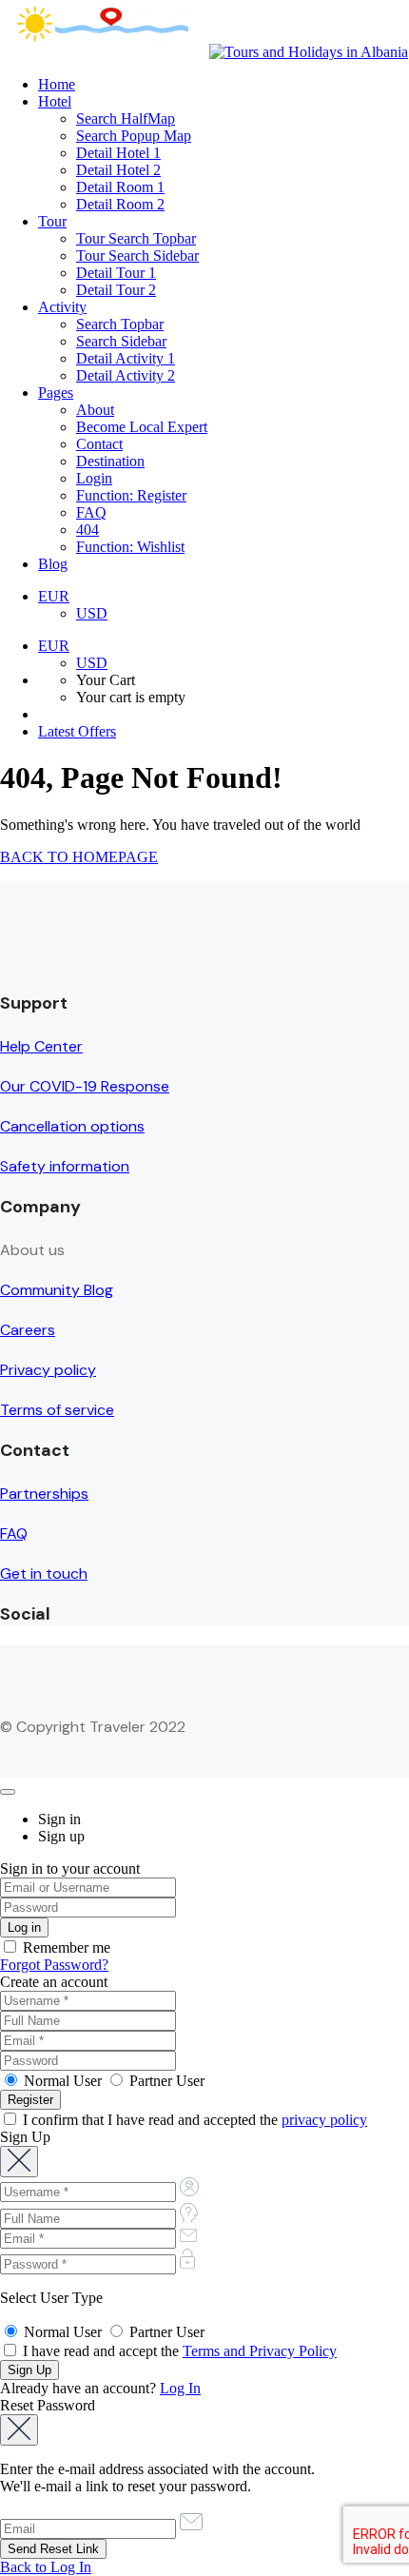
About (95, 410)
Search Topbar (120, 324)
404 (88, 530)
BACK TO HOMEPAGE (79, 857)
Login (94, 478)
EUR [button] (54, 596)
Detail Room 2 (120, 204)
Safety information (65, 1166)
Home (57, 84)
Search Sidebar (121, 341)
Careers (28, 1330)
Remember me (65, 1947)
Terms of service (57, 1410)
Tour (52, 221)
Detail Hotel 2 (118, 170)
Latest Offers (77, 731)
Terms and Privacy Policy (260, 2351)
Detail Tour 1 (116, 273)
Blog (53, 564)
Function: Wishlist (130, 547)
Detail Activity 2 (126, 375)
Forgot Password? (54, 1965)
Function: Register (131, 495)
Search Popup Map (134, 136)
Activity (62, 307)
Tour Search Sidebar (137, 256)
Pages (56, 393)
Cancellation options (72, 1126)
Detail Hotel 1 (118, 153)
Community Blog (57, 1290)
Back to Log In (46, 2567)
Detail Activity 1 (126, 358)
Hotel (55, 101)
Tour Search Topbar (136, 238)
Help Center (41, 1046)
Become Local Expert (142, 427)
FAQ (91, 512)
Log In (180, 2388)
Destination (110, 461)
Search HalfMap (126, 118)
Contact (99, 444)
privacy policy (324, 2120)
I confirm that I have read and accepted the (193, 2120)
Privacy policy (48, 1370)
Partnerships (44, 1494)
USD (92, 613)
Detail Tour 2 (116, 290)
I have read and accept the (178, 2351)
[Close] (8, 1792)
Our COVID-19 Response (85, 1086)
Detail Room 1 (120, 187)
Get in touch (44, 1573)
